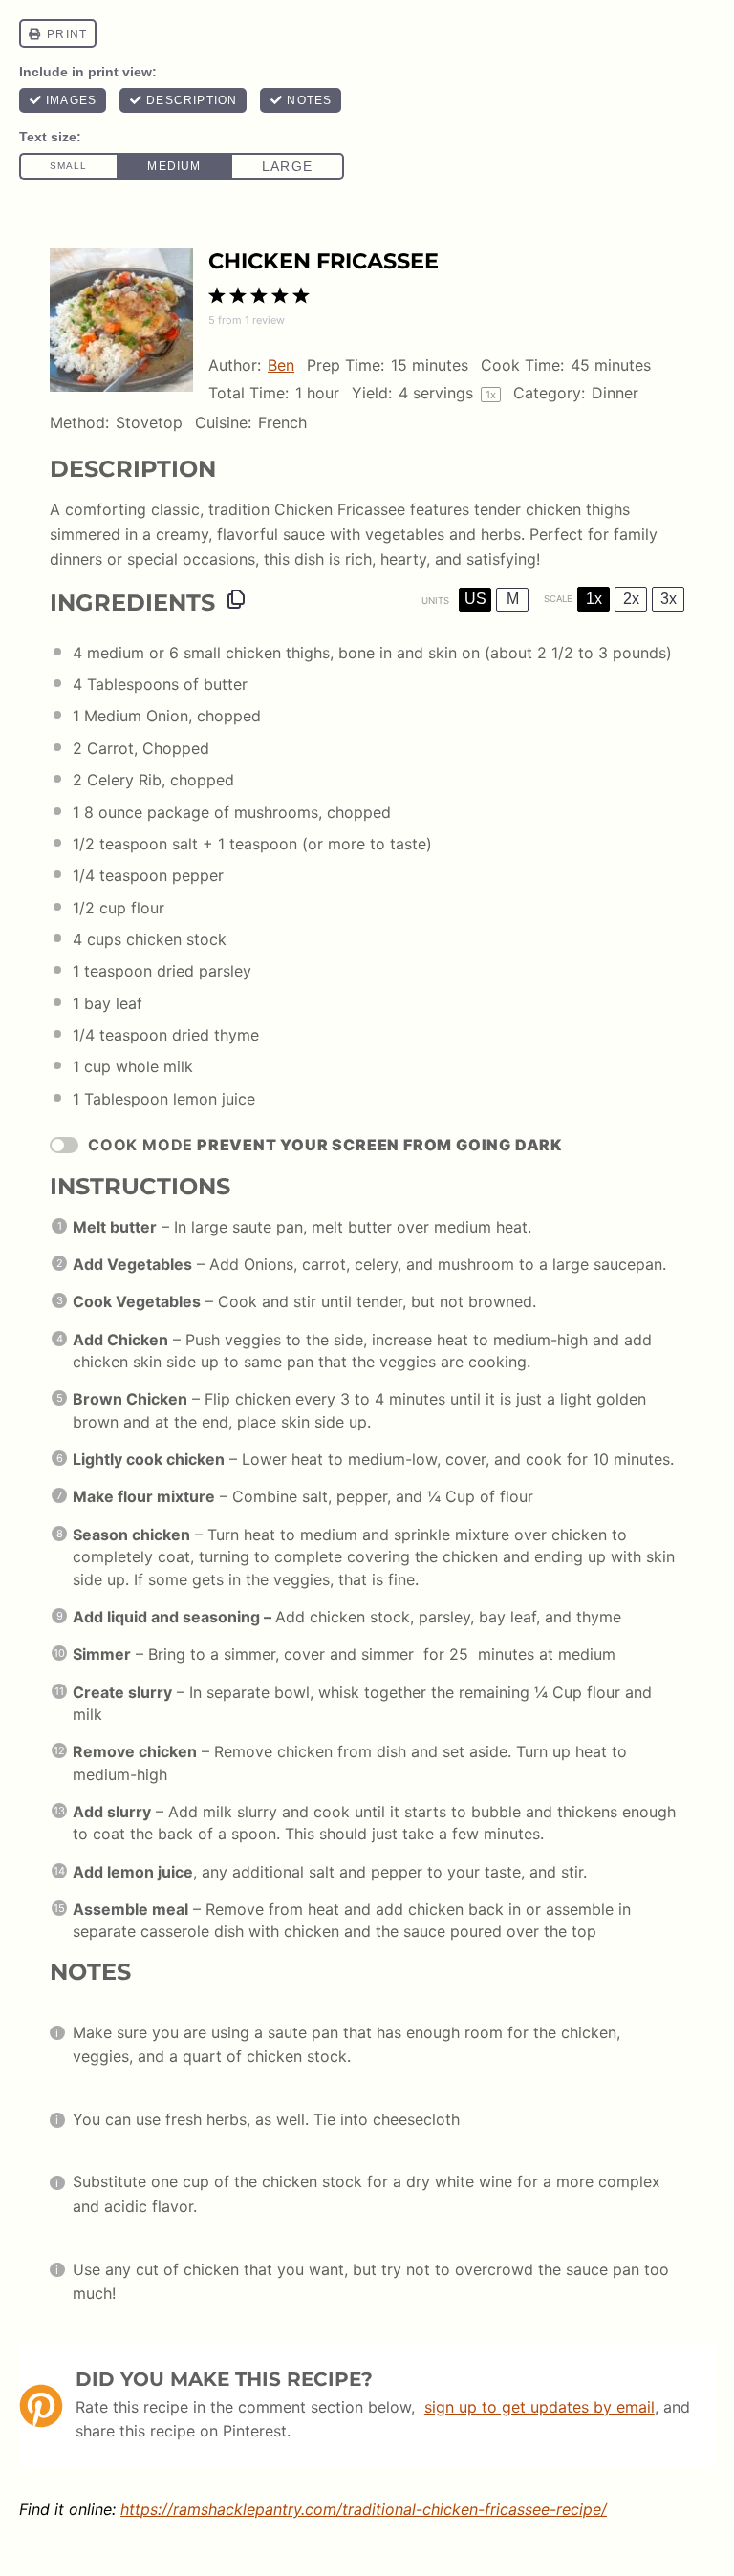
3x (669, 599)
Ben (281, 365)
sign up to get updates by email (540, 2407)
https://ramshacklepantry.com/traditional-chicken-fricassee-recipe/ (364, 2509)
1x (594, 599)
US (475, 599)
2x (631, 599)
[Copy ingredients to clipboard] (236, 599)
